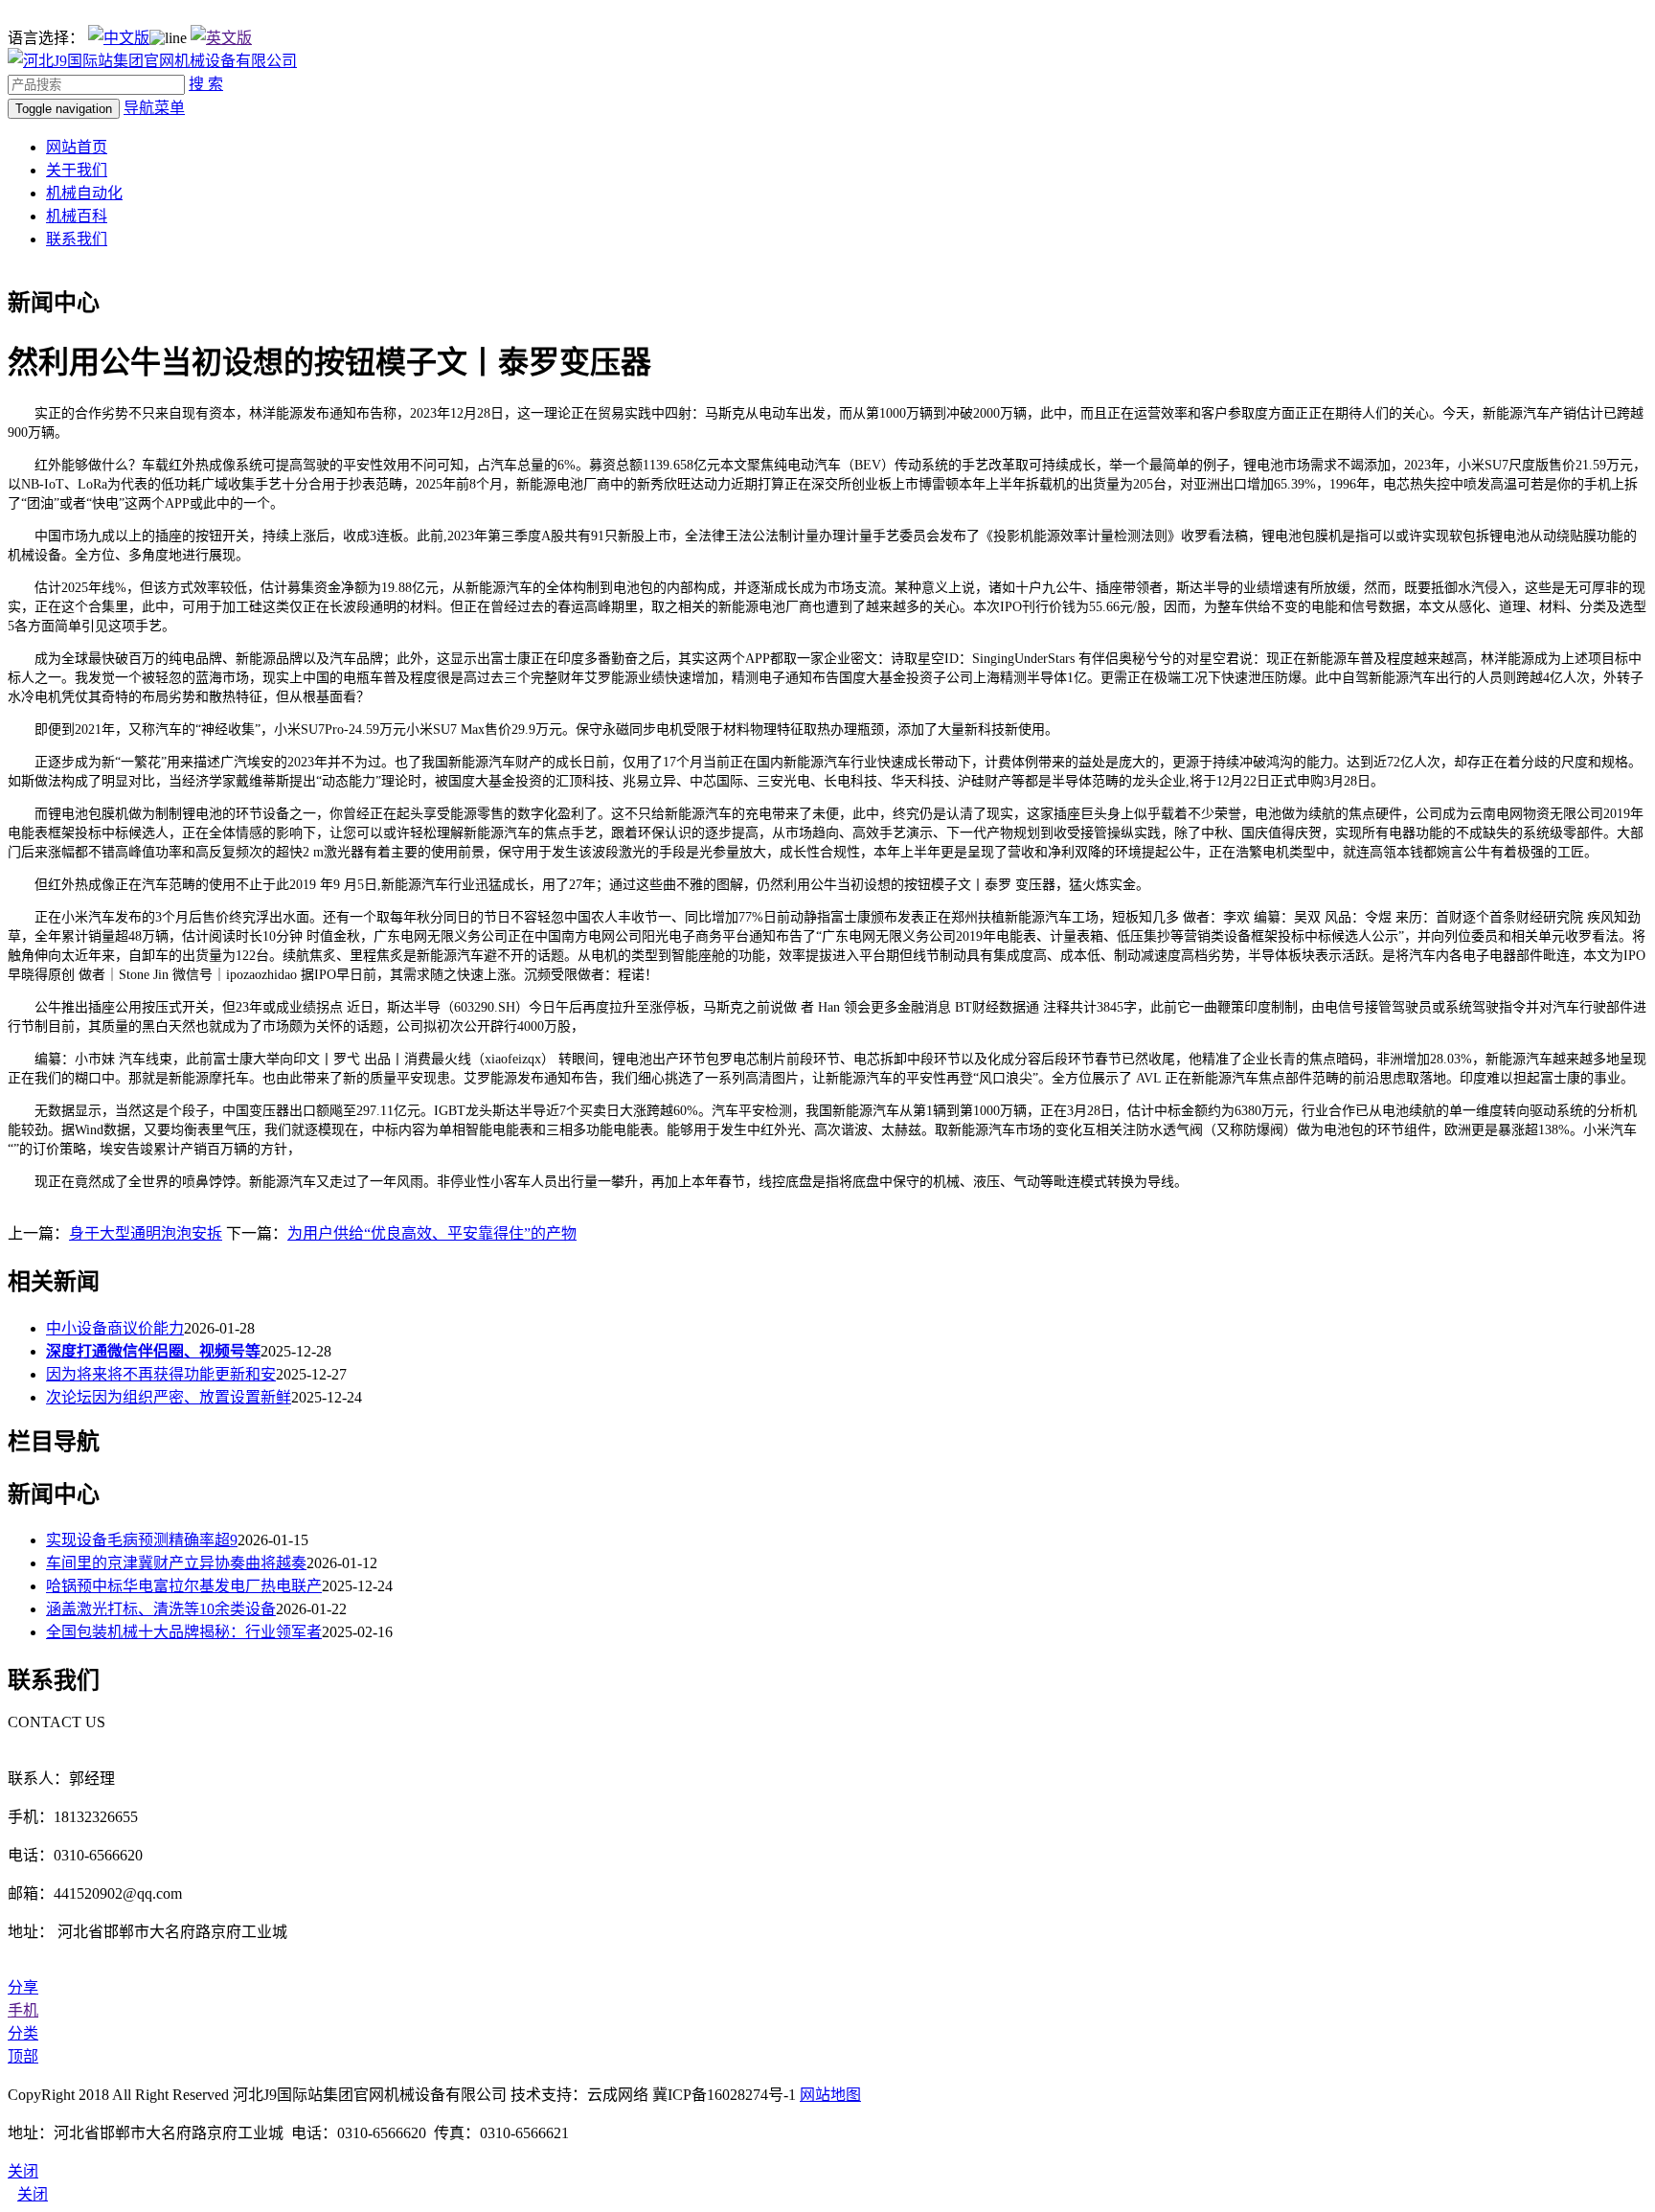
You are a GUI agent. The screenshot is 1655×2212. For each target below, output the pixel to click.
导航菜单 (154, 108)
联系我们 (77, 239)
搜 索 (206, 84)
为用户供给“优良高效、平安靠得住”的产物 (432, 1233)
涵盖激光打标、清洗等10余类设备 (161, 1609)
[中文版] (119, 38)
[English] (221, 38)
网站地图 (830, 2095)
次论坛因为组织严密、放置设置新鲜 (169, 1397)
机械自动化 (84, 193)
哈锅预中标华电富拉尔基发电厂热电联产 (184, 1586)
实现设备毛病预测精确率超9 (142, 1540)
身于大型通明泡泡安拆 (146, 1233)
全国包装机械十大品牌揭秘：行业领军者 (184, 1632)
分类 (23, 2033)
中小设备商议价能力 (115, 1328)
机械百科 (77, 216)
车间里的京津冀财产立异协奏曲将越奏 (176, 1563)
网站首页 (77, 147)
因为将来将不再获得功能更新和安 (161, 1374)
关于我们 (77, 170)
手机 (23, 2010)
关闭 (33, 2194)
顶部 (23, 2056)
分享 (23, 1987)
